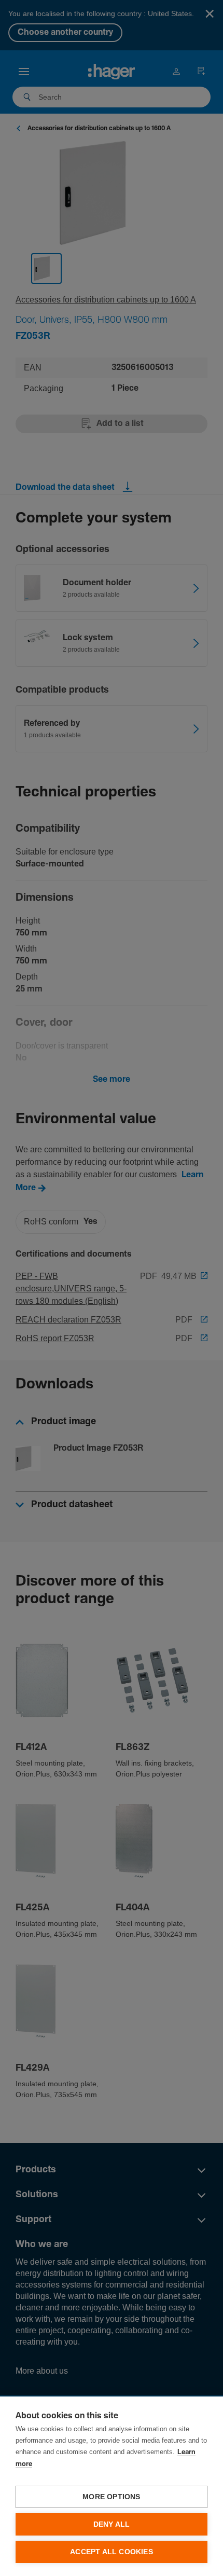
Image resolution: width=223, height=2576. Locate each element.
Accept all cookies (112, 2552)
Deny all (112, 2524)
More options (111, 2497)
